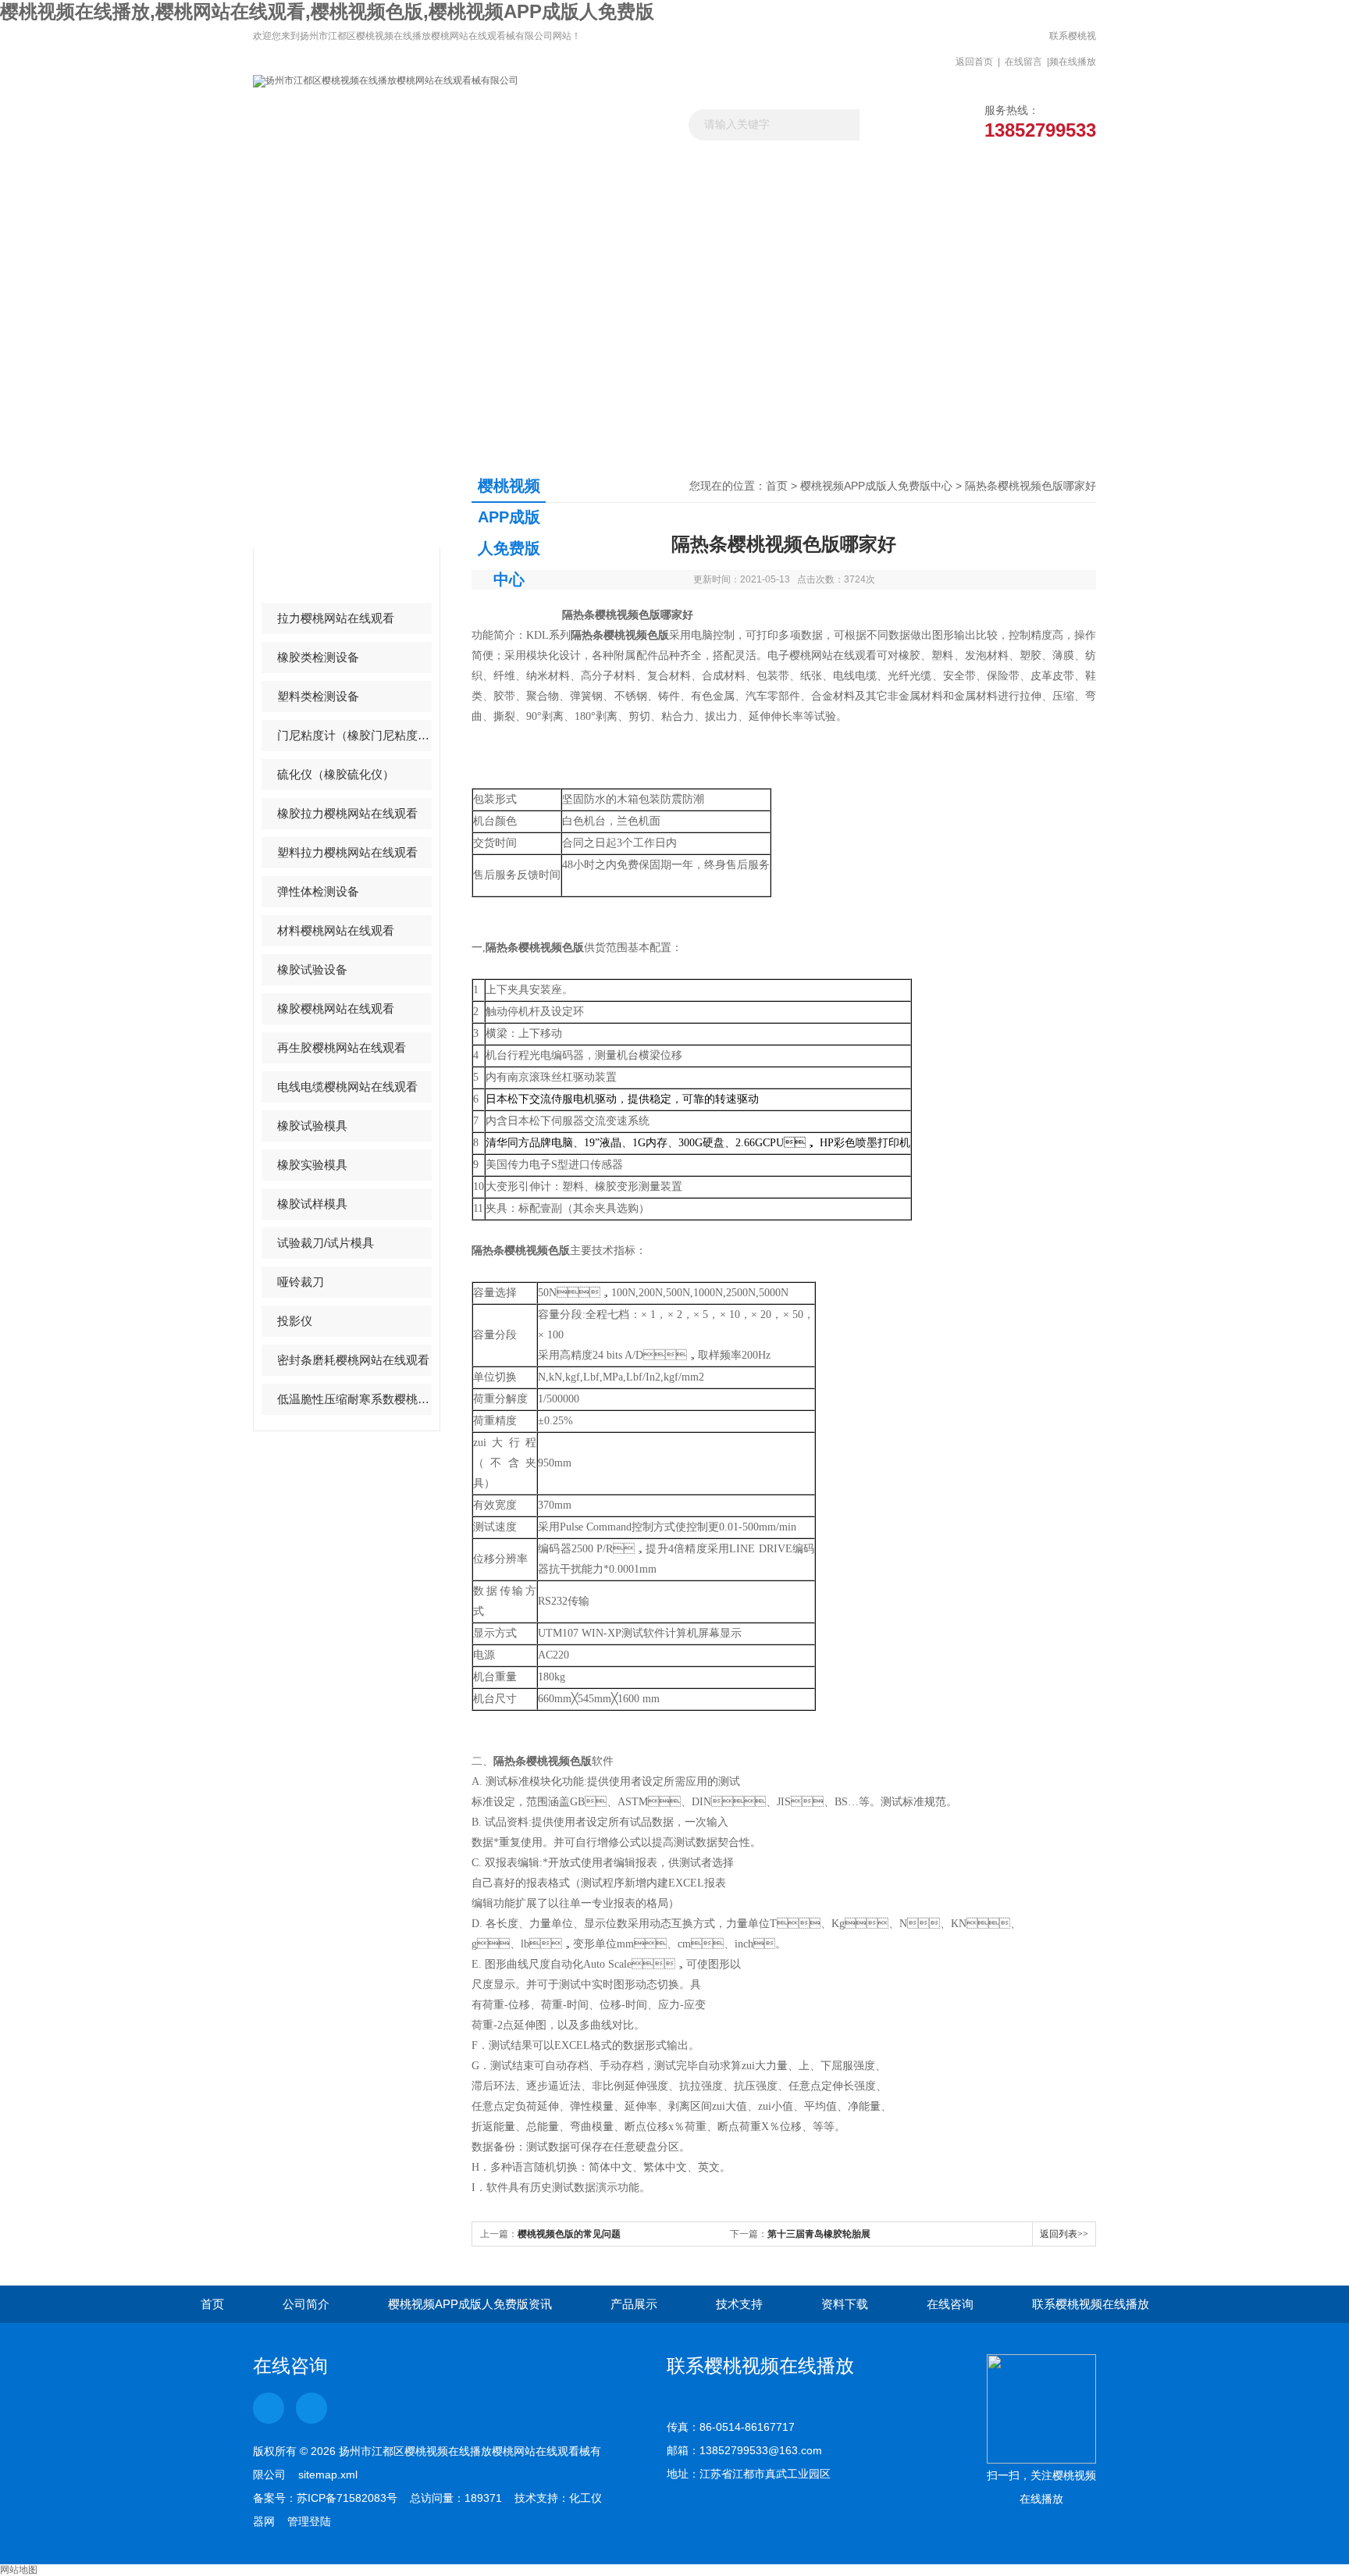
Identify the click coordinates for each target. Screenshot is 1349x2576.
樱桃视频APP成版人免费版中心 (876, 486)
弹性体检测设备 (318, 891)
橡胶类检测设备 (318, 657)
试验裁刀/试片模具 (326, 1243)
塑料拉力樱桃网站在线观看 (347, 852)
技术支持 (739, 2304)
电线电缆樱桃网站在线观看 (347, 1087)
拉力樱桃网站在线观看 (336, 618)
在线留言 (1023, 62)
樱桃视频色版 (312, 579)
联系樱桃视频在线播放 (1073, 49)
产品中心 (314, 501)
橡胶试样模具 (312, 1204)
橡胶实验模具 (312, 1165)
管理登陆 (309, 2521)
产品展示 (622, 168)
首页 (777, 486)
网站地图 (19, 2570)
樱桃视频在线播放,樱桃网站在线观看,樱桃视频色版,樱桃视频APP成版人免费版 (327, 11)
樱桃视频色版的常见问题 (569, 2234)
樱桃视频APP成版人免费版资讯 (516, 175)
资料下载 (833, 168)
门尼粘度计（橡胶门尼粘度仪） (354, 735)
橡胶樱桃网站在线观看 (336, 1008)
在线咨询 (950, 2304)
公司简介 (306, 2304)
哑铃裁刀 (301, 1282)
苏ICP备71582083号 (347, 2498)
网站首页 (306, 168)
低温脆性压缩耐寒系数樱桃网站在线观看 (354, 1399)
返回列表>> (1064, 2234)
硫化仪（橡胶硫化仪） (336, 774)
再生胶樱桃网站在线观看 (342, 1048)
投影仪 (295, 1321)
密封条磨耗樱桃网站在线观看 (353, 1360)
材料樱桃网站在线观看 (336, 930)
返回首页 (974, 62)
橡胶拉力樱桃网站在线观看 (347, 813)
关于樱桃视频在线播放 (411, 175)
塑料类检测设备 (318, 696)
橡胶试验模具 (312, 1126)
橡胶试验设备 (312, 969)
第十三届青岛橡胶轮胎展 (819, 2234)
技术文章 (728, 168)
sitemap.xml (328, 2474)
